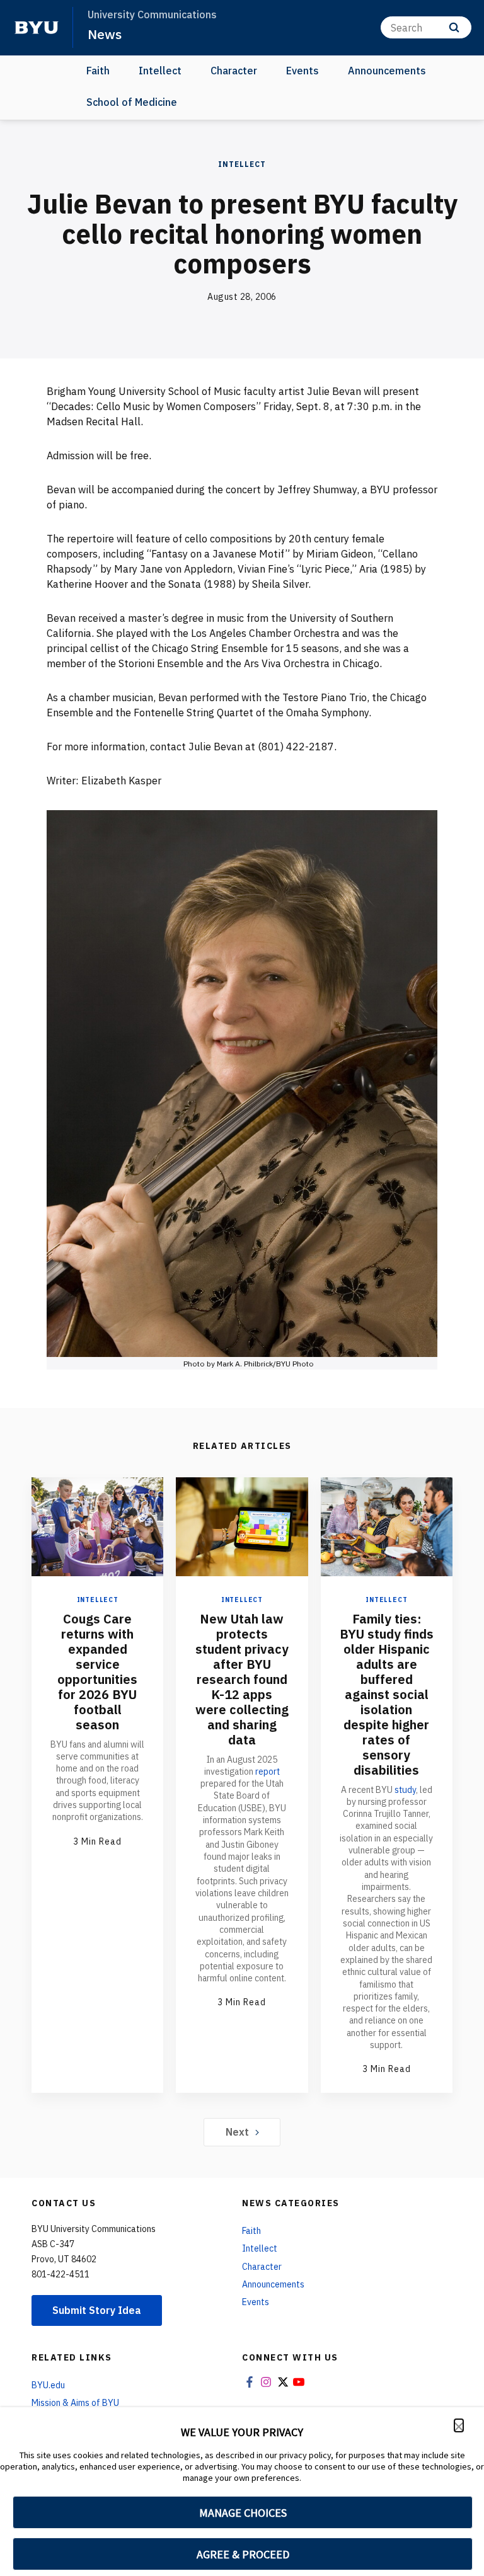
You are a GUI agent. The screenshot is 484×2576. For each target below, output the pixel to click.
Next (237, 2132)
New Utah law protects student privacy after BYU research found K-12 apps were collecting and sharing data (242, 1679)
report (268, 1772)
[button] (459, 2425)
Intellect (160, 71)
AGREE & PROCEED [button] (243, 2554)
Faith (98, 71)
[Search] (454, 27)
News (105, 34)
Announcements (387, 71)
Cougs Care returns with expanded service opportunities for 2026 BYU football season (97, 1672)
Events (302, 71)
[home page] (37, 28)
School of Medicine (132, 102)
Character (234, 71)
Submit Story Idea (97, 2310)
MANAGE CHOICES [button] (243, 2513)
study (405, 1790)
